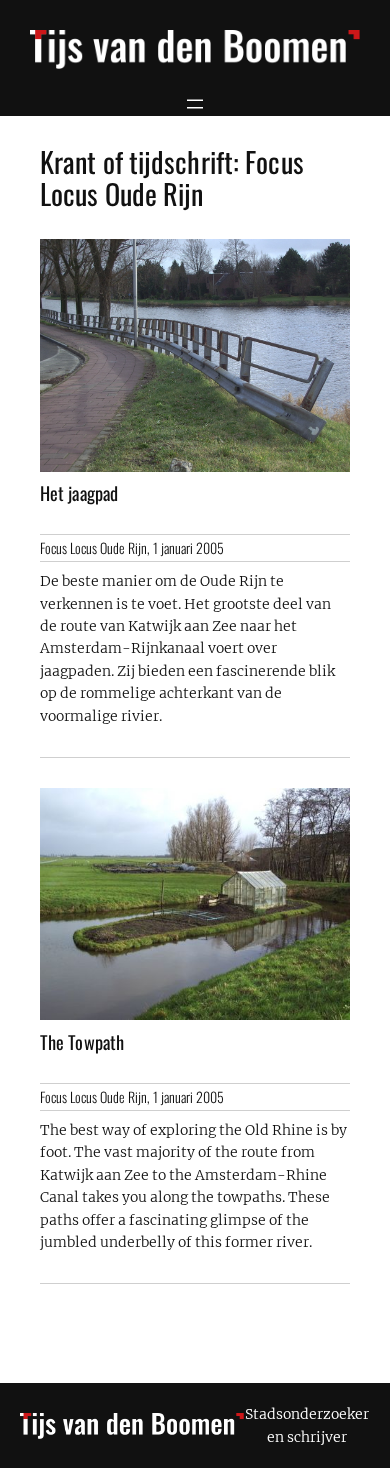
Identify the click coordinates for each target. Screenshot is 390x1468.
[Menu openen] (195, 104)
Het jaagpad (79, 493)
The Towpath (82, 1042)
